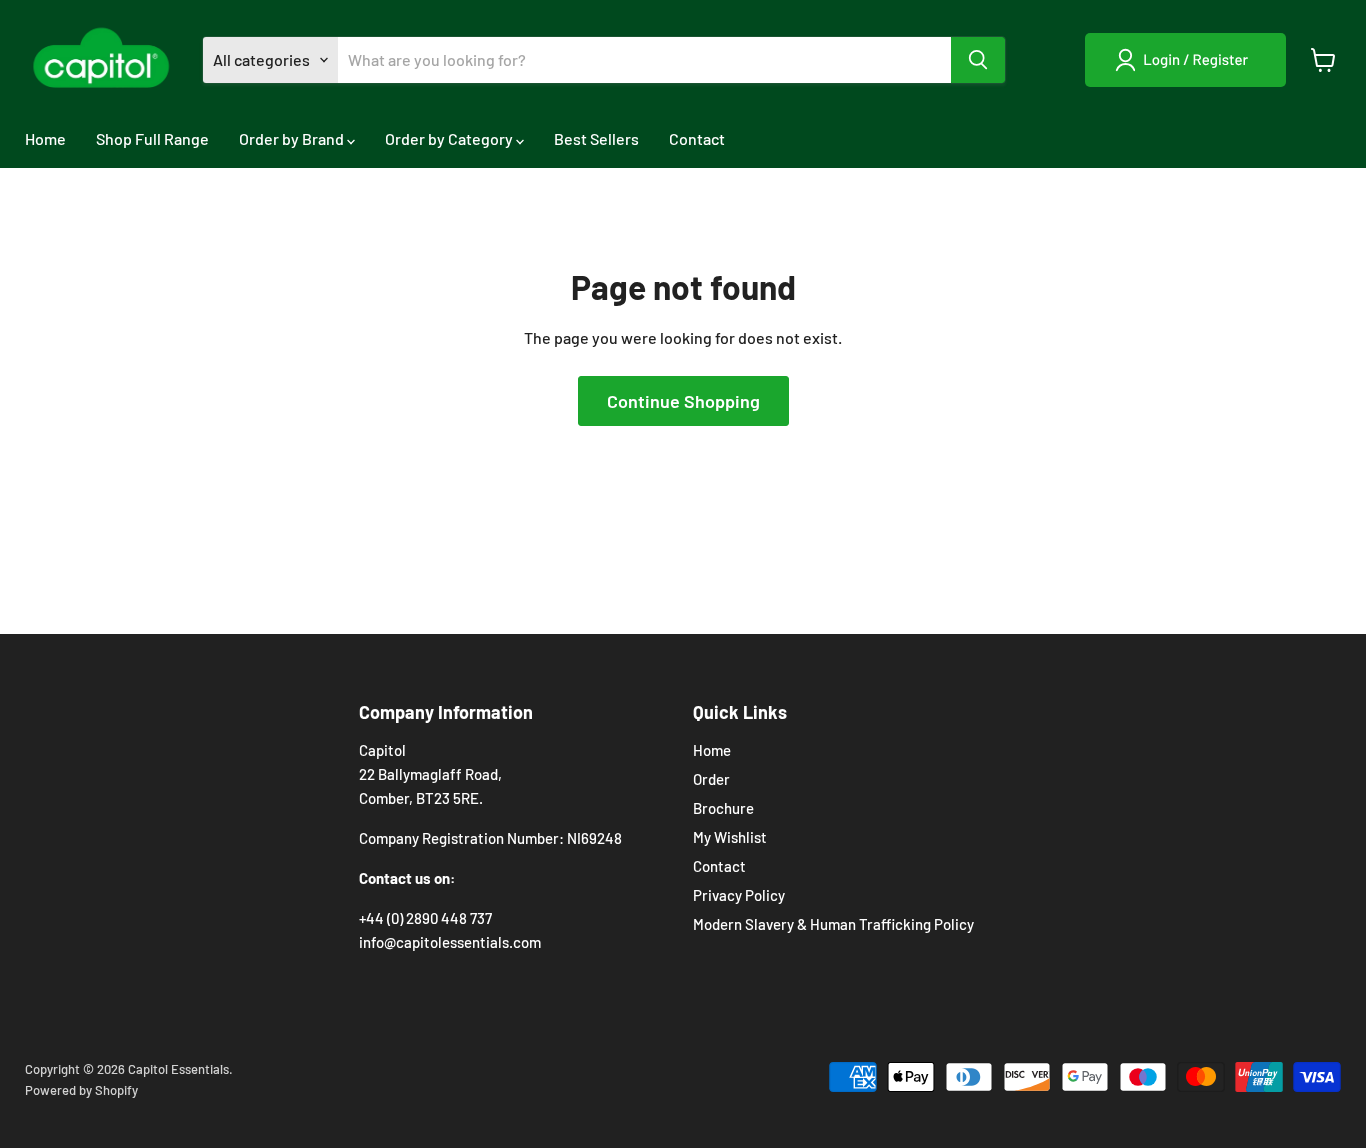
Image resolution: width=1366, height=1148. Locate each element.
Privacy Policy (739, 895)
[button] (1185, 60)
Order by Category (450, 138)
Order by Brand (293, 138)
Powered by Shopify (81, 1090)
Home (45, 138)
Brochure (723, 808)
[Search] (978, 60)
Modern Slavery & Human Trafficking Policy (833, 924)
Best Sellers (596, 138)
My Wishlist (730, 837)
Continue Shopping (683, 401)
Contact (697, 138)
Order (711, 779)
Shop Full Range (152, 138)
